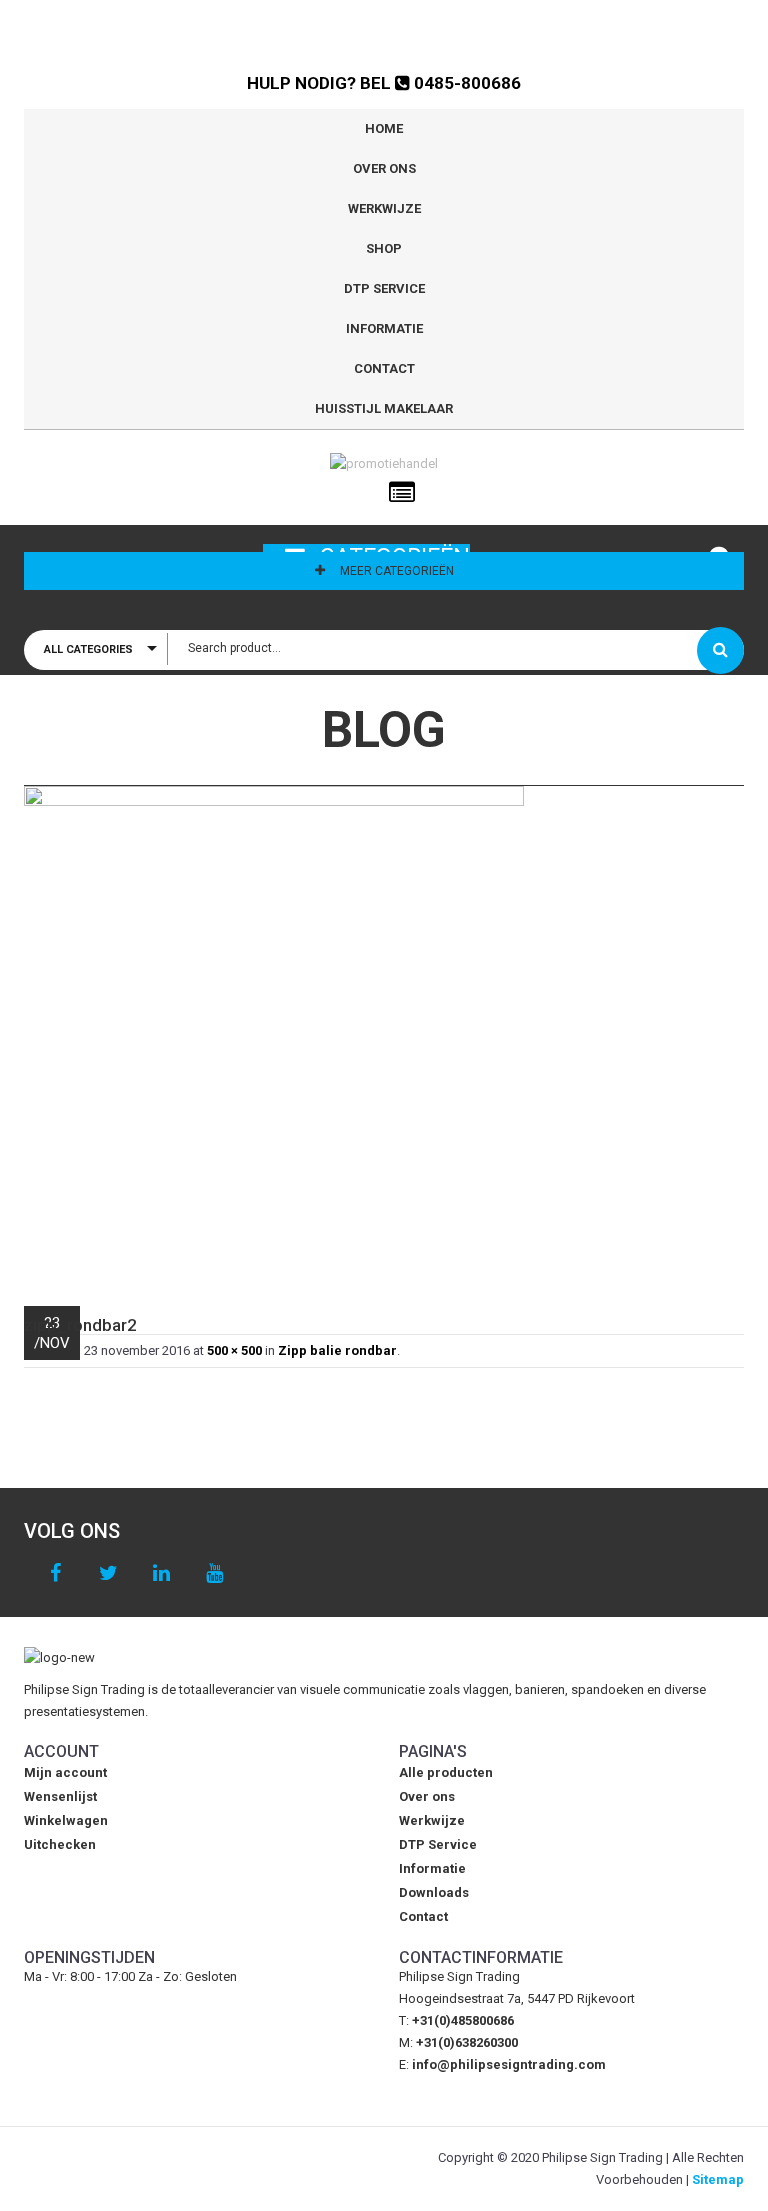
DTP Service (384, 288)
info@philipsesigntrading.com (509, 2064)
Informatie (384, 328)
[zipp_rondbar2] (384, 1036)
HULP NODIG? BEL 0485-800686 (384, 83)
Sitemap (718, 2179)
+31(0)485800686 (463, 2020)
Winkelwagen (66, 1820)
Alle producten (446, 1772)
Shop (384, 248)
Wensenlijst (60, 1796)
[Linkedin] (161, 1573)
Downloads (434, 1892)
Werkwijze (384, 208)
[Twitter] (108, 1573)
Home (384, 128)
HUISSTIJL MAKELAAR (384, 408)
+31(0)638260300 (467, 2042)
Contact (384, 368)
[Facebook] (55, 1573)
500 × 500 (234, 1350)
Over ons (384, 168)
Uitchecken (60, 1844)
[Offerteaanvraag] (402, 493)
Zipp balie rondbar (337, 1350)
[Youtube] (214, 1573)
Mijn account (65, 1772)
